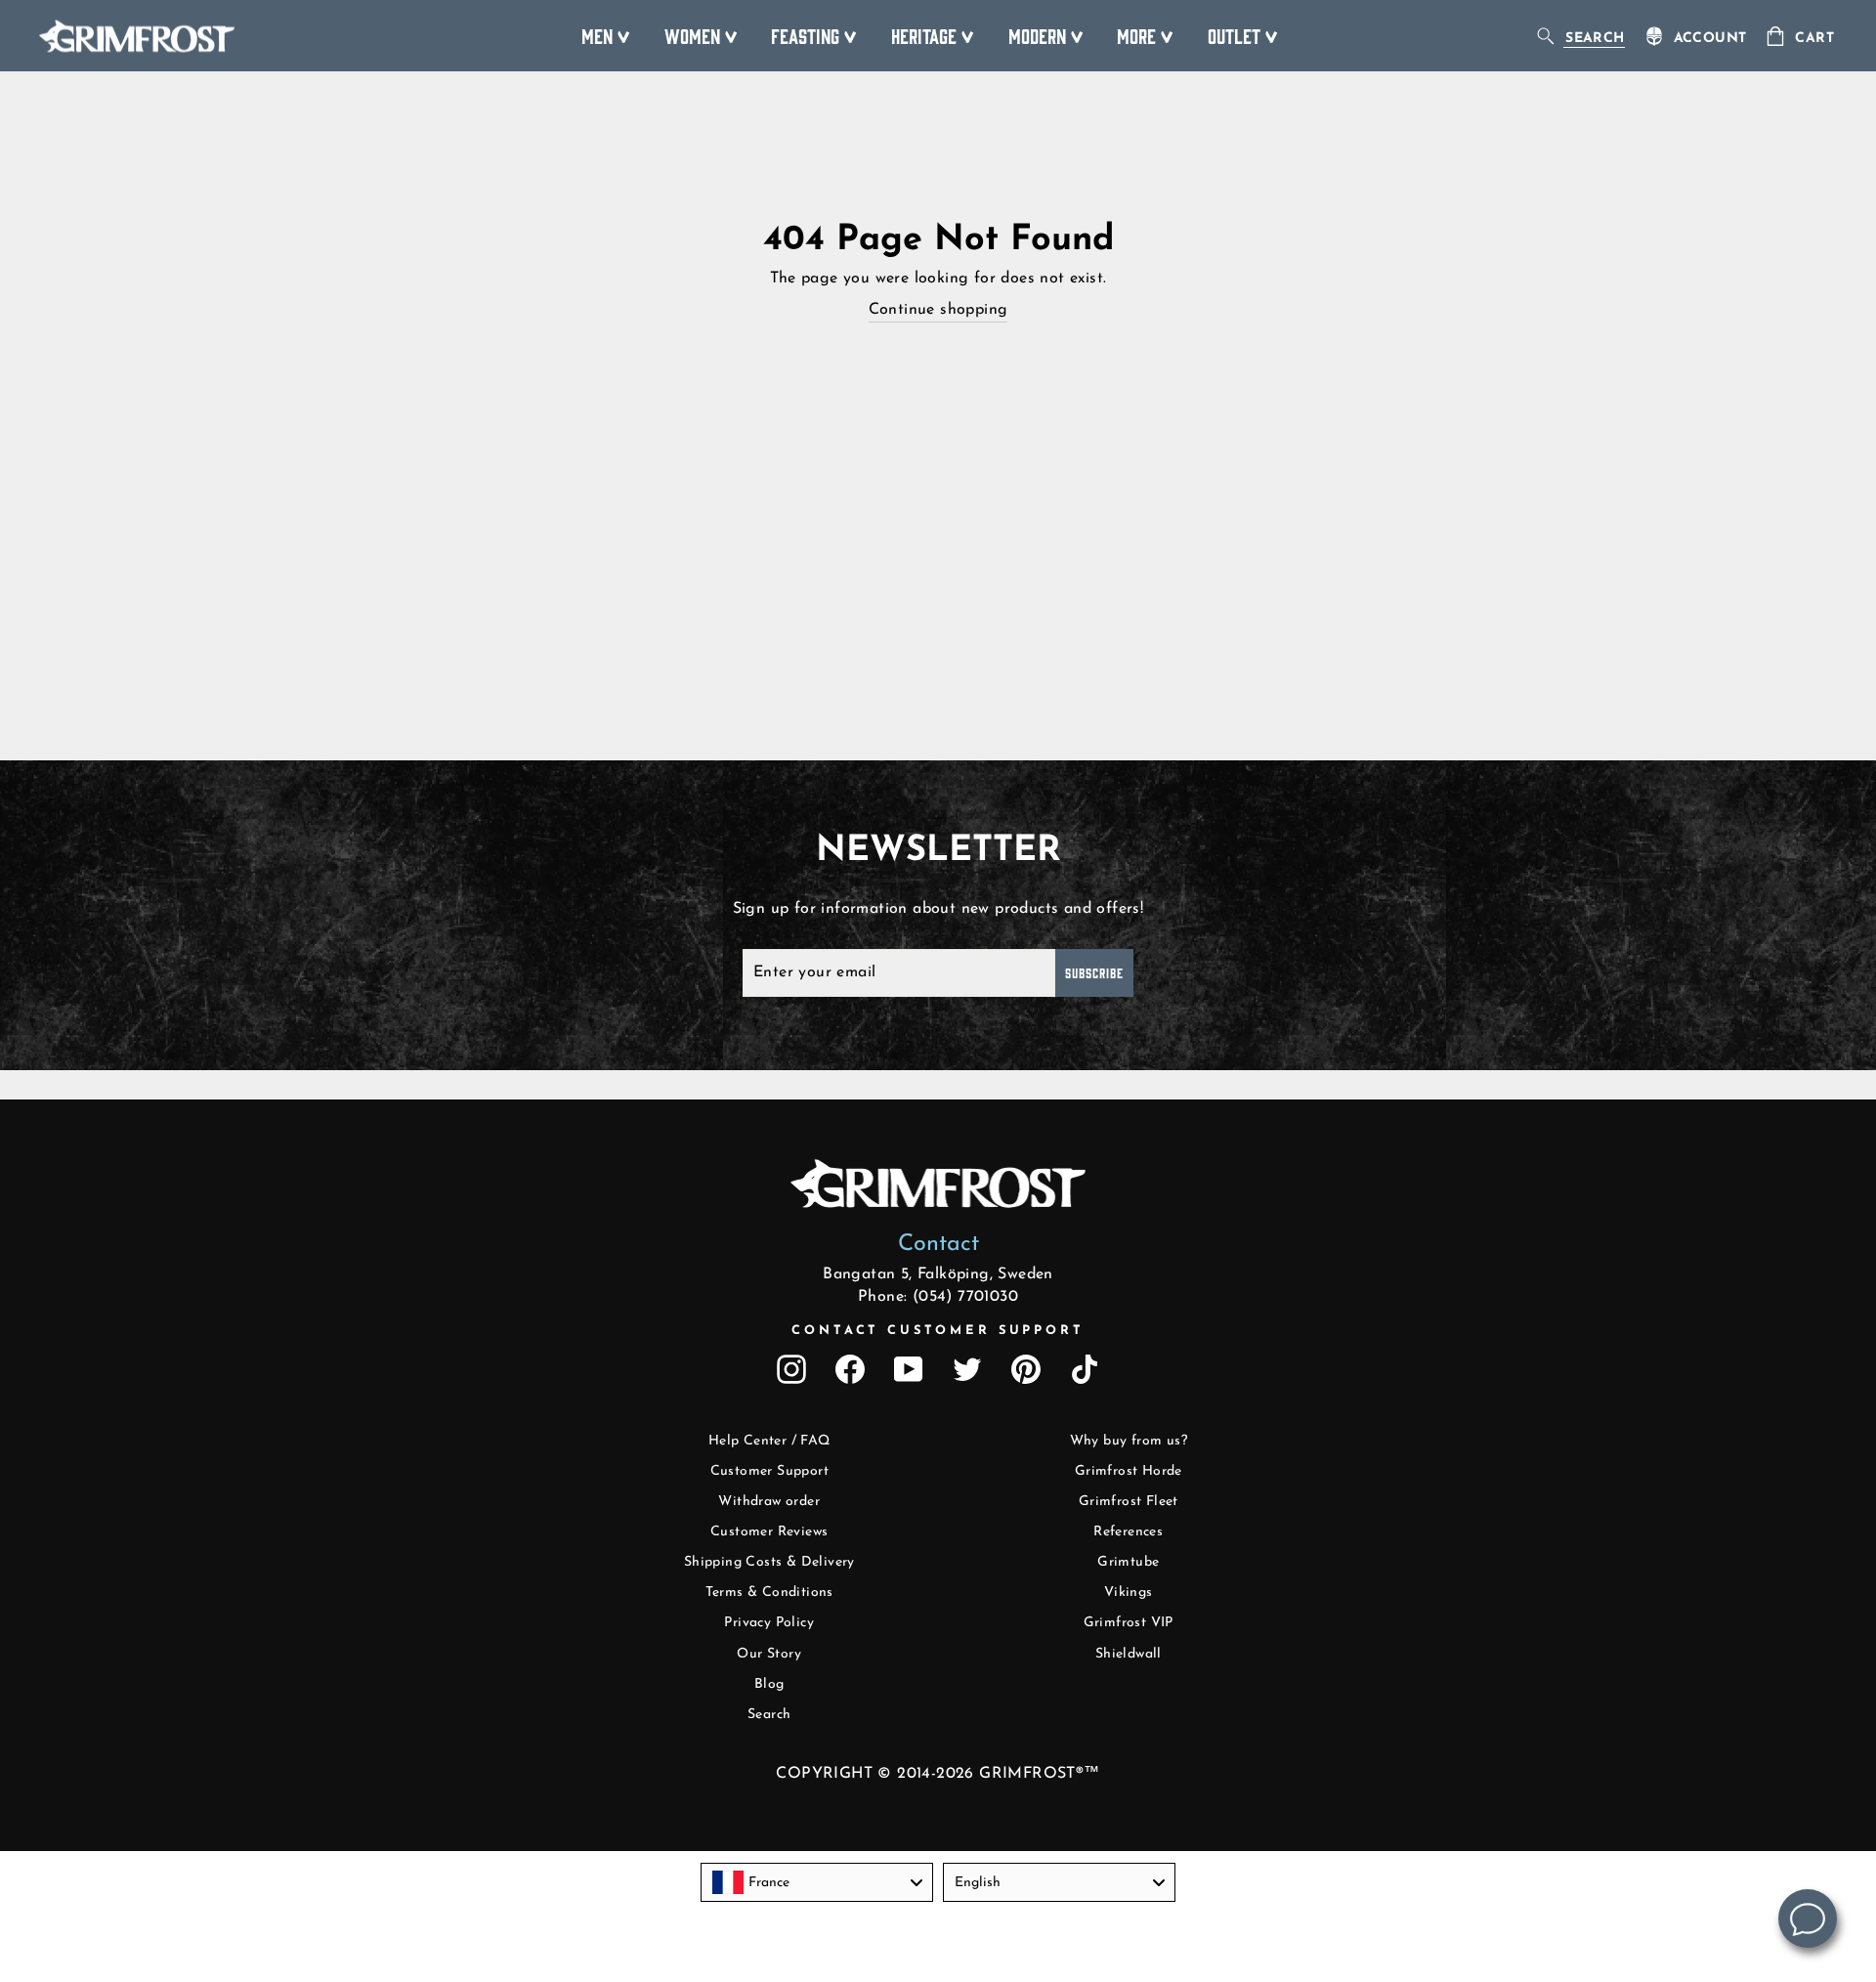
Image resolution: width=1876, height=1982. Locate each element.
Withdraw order (769, 1502)
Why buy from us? (1129, 1441)
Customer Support (769, 1471)
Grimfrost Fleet (1129, 1502)
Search (769, 1715)
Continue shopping (938, 310)
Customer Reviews (769, 1532)
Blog (769, 1684)
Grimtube (1128, 1562)
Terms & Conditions (769, 1593)
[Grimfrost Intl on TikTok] (1085, 1369)
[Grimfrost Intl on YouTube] (909, 1369)
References (1128, 1532)
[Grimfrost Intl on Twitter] (967, 1369)
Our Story (769, 1654)
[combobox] (817, 1882)
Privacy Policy (769, 1623)
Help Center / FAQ (769, 1441)
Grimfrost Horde (1129, 1471)
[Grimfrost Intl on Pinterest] (1026, 1369)
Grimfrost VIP (1129, 1623)
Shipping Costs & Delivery (769, 1562)
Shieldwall (1129, 1654)
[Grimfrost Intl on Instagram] (791, 1369)
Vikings (1129, 1593)
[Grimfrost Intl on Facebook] (850, 1369)
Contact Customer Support (938, 1331)
